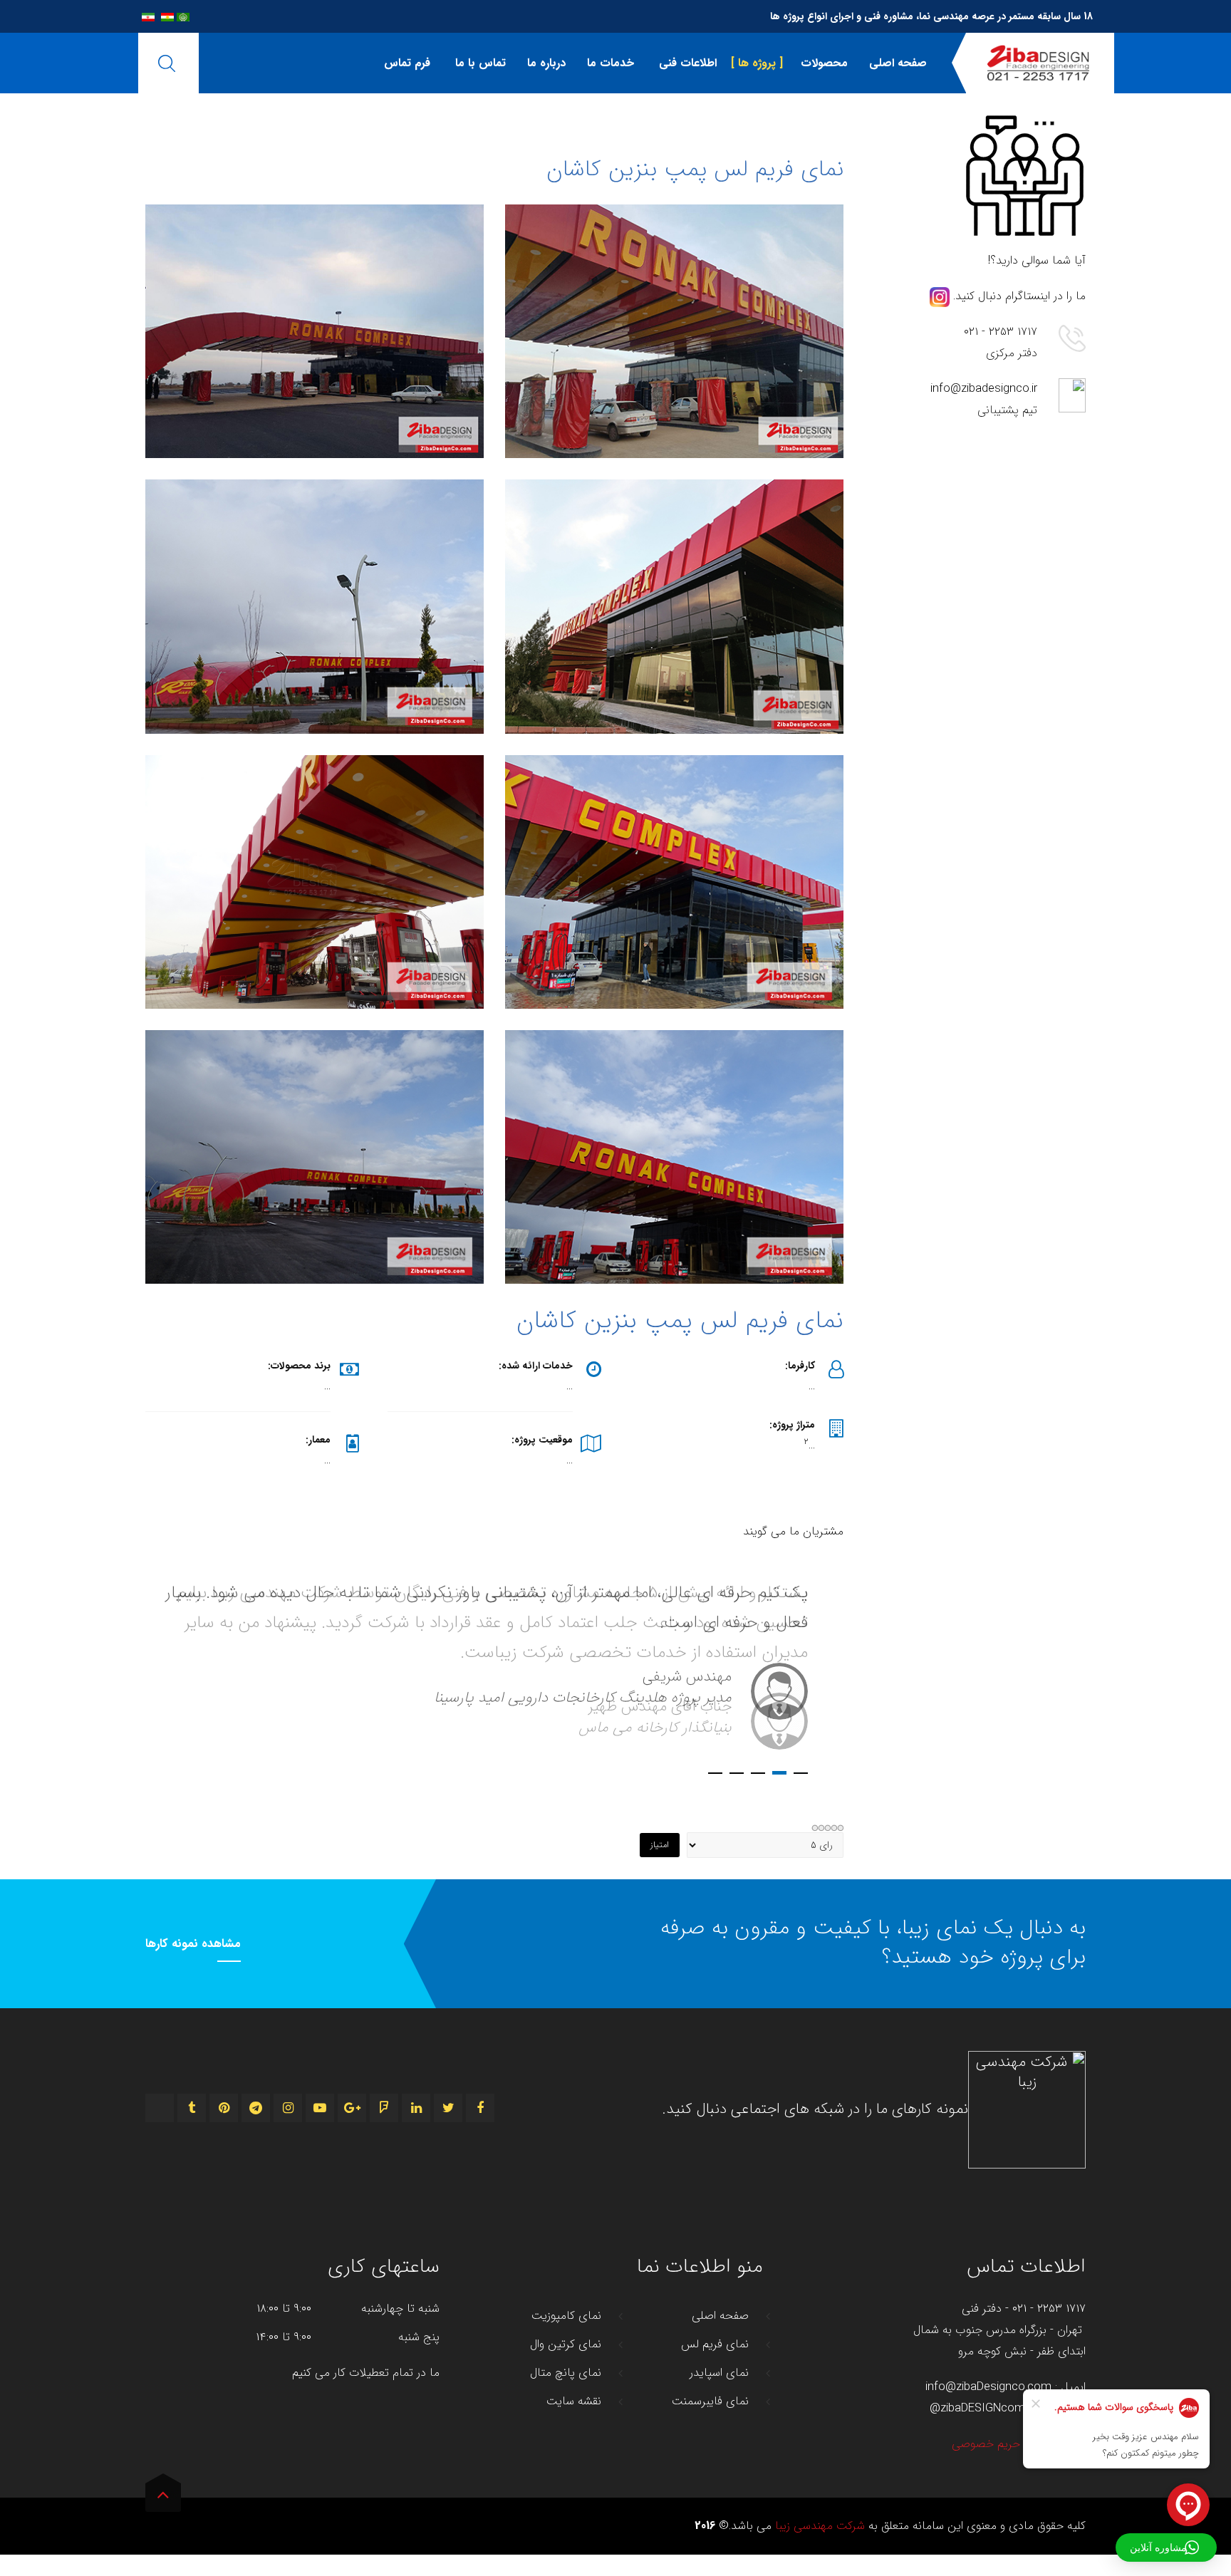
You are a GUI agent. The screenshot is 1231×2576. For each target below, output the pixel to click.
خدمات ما (611, 63)
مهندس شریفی (801, 1773)
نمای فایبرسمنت (710, 2401)
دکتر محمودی (737, 1773)
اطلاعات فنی (686, 63)
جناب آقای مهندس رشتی (758, 1773)
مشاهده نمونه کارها (193, 1944)
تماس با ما (479, 63)
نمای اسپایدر (719, 2373)
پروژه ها (757, 63)
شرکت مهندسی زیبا (820, 2526)
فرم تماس (407, 63)
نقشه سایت (574, 2401)
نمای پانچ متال (566, 2373)
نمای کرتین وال (566, 2344)
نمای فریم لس (715, 2344)
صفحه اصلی (898, 63)
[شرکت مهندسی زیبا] (1038, 63)
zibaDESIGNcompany (995, 2409)
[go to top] (163, 2498)
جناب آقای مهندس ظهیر (779, 1773)
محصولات (822, 63)
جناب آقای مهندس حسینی (715, 1773)
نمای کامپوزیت (566, 2316)
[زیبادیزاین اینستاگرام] (940, 296)
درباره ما (546, 63)
